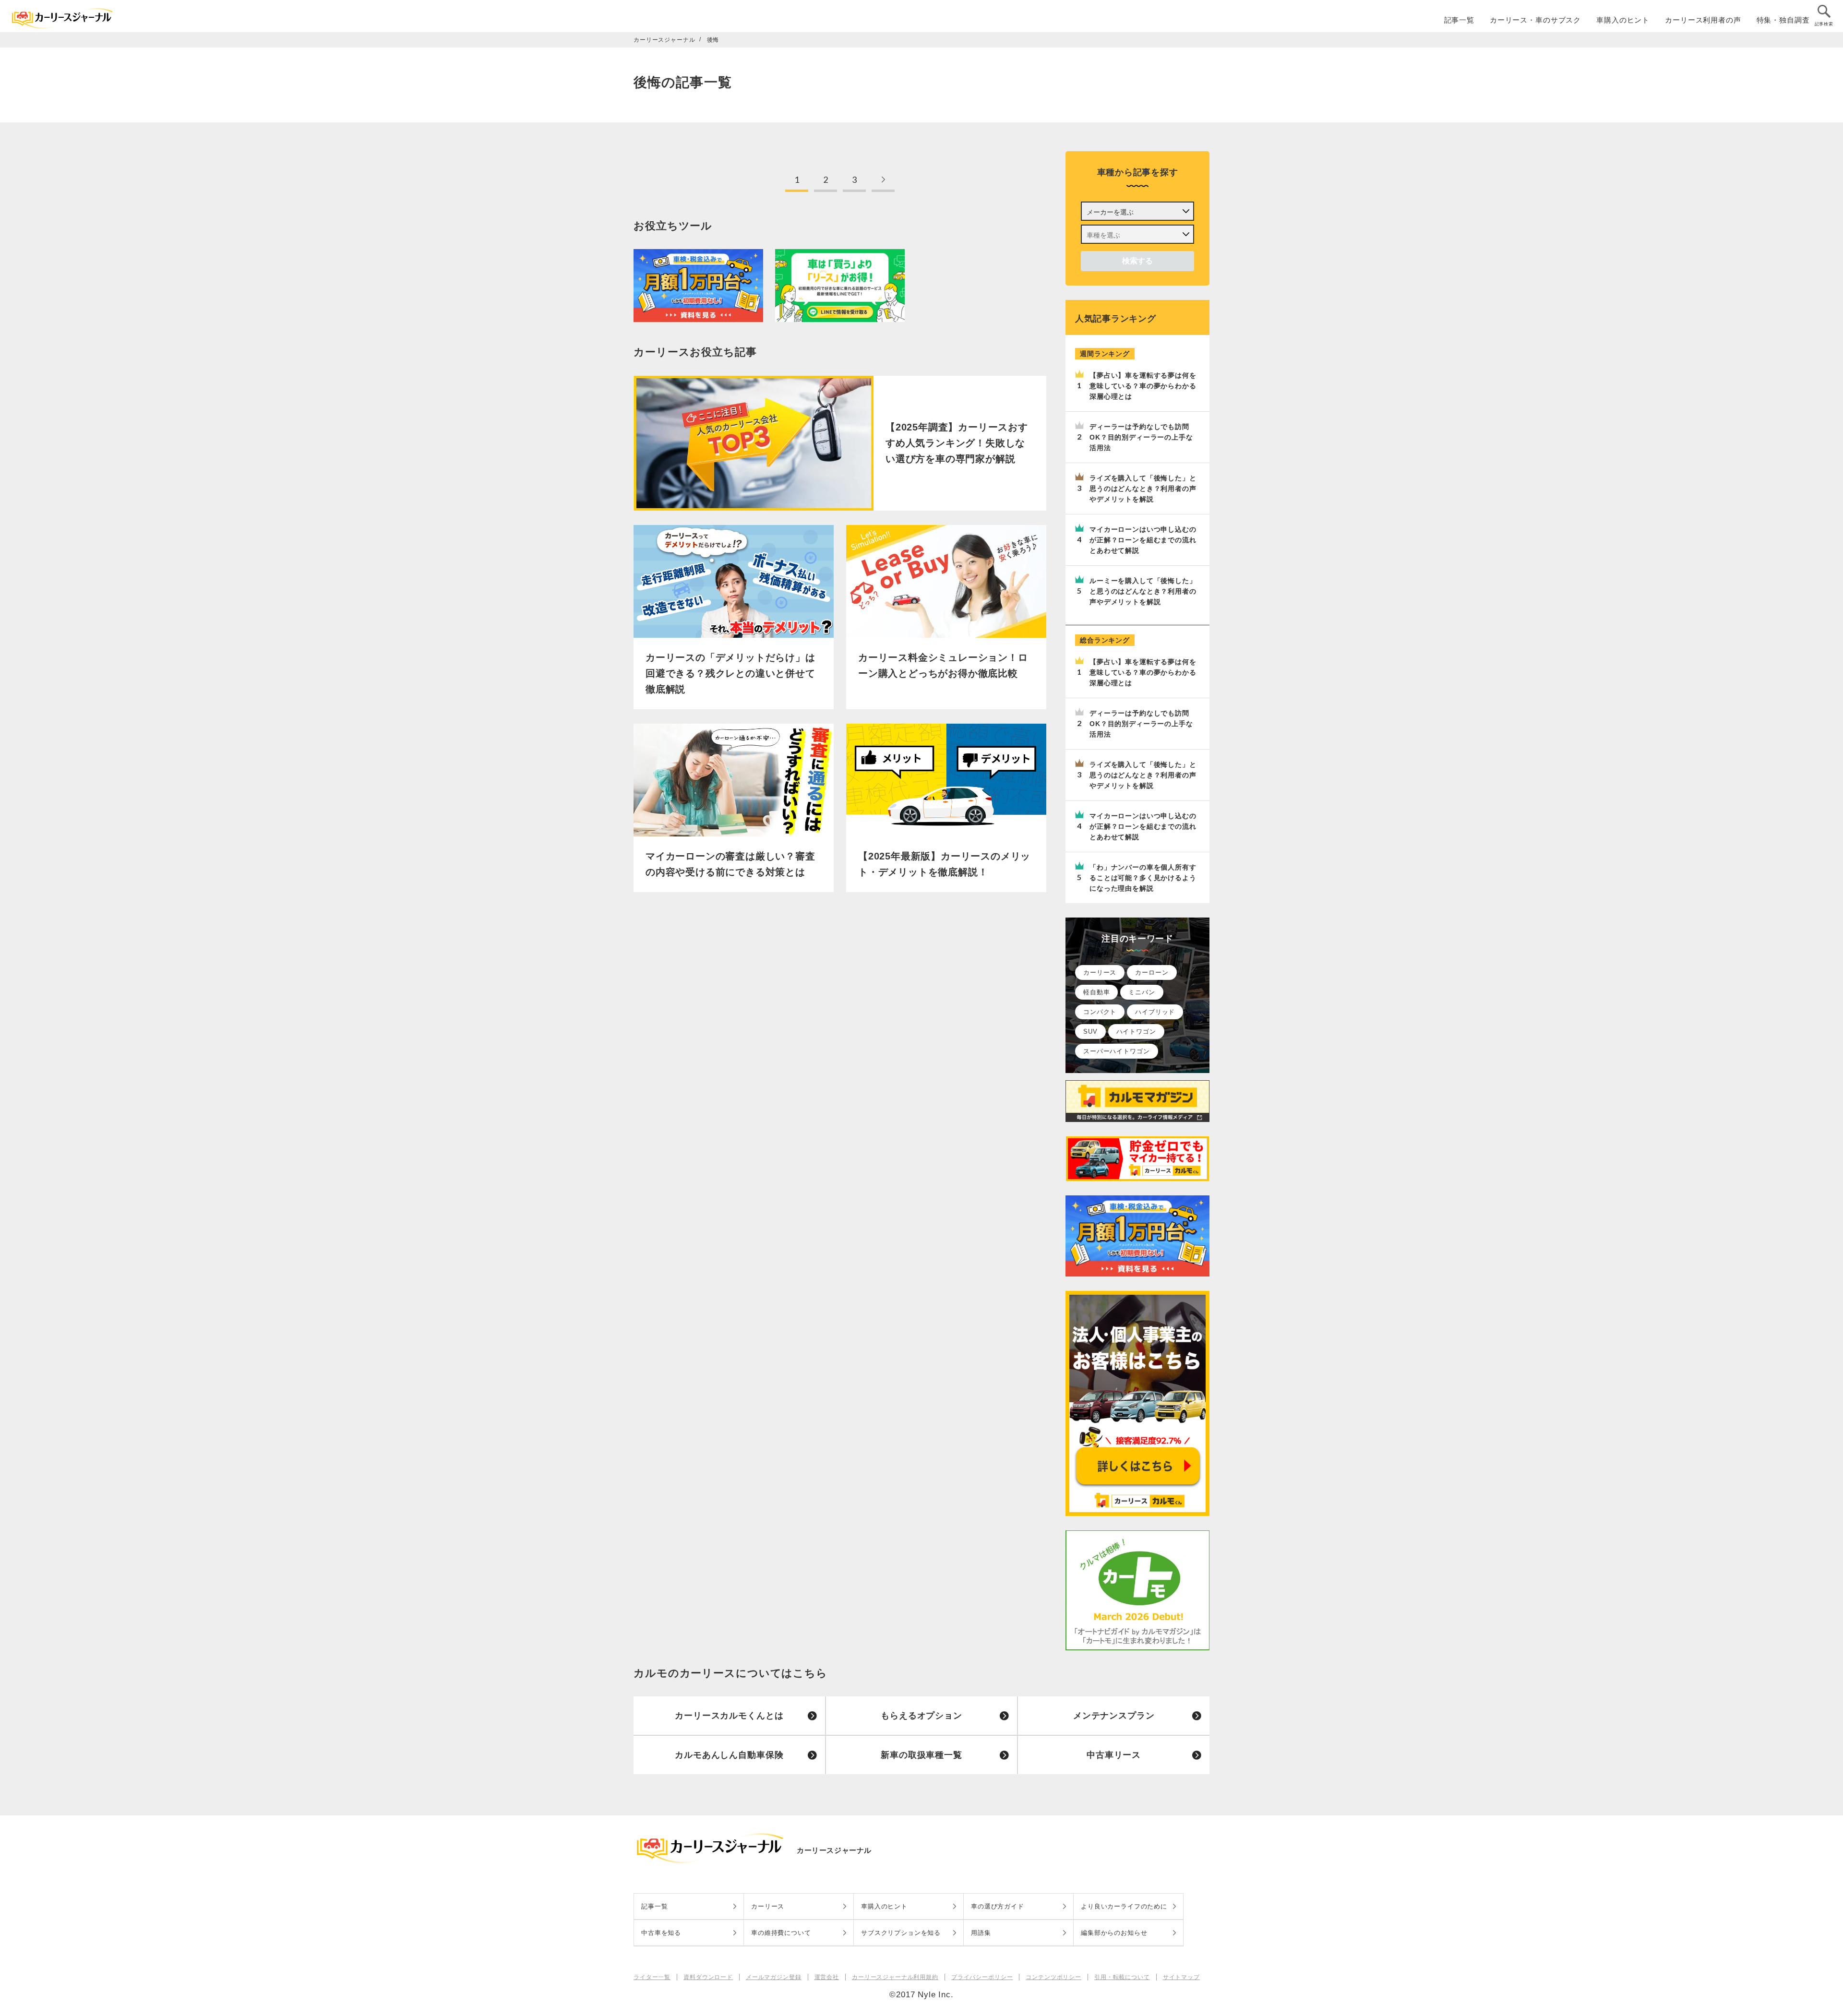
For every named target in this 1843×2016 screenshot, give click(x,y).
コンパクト (1100, 1012)
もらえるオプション (921, 1716)
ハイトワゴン (1136, 1032)
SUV (1090, 1032)
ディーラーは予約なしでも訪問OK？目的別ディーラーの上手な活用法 (1141, 437)
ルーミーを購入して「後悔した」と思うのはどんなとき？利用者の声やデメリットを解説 (1143, 591)
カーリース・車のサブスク (1535, 20)
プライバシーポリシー (982, 1977)
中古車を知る (661, 1933)
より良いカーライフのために (1124, 1906)
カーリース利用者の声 (1703, 20)
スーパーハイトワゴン (1117, 1051)
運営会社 (827, 1977)
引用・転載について (1122, 1977)
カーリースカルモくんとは (729, 1716)
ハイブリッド (1155, 1012)
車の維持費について (781, 1933)
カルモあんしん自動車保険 (729, 1755)
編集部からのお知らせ (1114, 1933)
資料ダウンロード (708, 1977)
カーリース (1100, 972)
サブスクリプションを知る (901, 1933)
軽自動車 (1096, 992)
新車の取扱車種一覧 (921, 1755)
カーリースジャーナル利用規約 (895, 1977)
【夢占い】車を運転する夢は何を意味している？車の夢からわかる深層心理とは (1143, 386)
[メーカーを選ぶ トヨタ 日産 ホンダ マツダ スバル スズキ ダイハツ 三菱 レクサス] (1137, 211)
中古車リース (1114, 1755)
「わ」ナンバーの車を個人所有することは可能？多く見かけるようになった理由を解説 (1143, 878)
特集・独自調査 (1783, 20)
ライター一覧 (652, 1977)
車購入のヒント (1623, 20)
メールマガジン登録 (774, 1977)
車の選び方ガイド (998, 1906)
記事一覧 (1459, 20)
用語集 (981, 1933)
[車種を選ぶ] (1137, 234)
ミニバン (1142, 992)
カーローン (1152, 972)
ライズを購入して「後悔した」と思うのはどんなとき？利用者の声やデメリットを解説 (1143, 489)
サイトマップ (1181, 1977)
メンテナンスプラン (1114, 1716)
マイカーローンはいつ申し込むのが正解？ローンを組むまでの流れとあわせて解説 (1143, 540)
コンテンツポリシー (1053, 1977)
